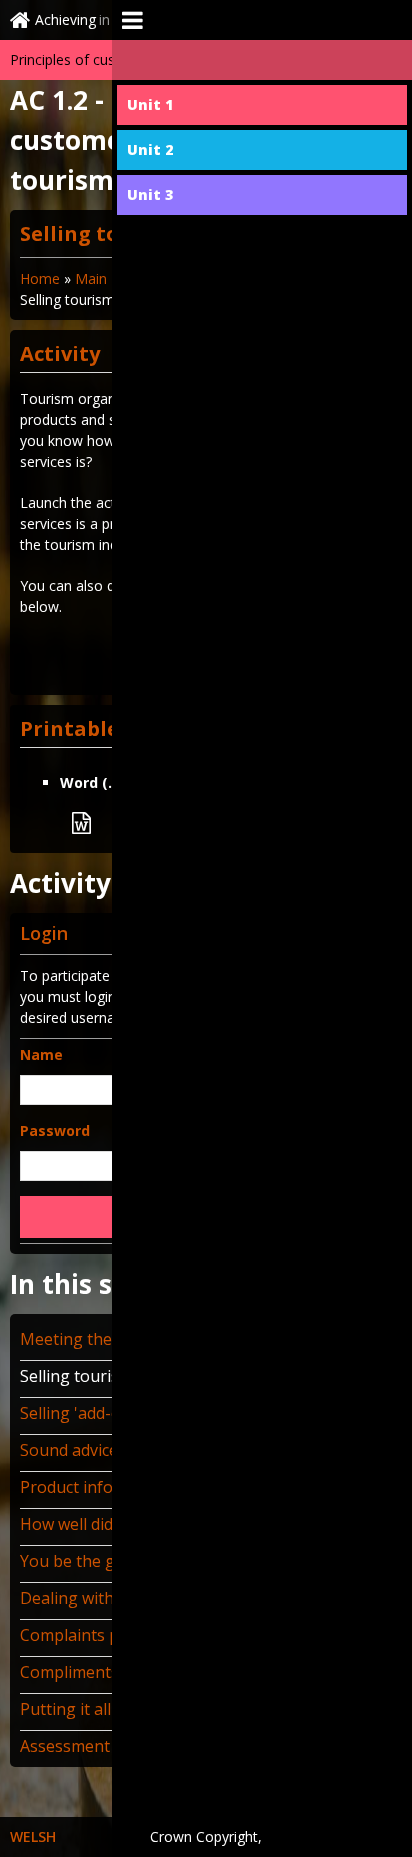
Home (40, 278)
